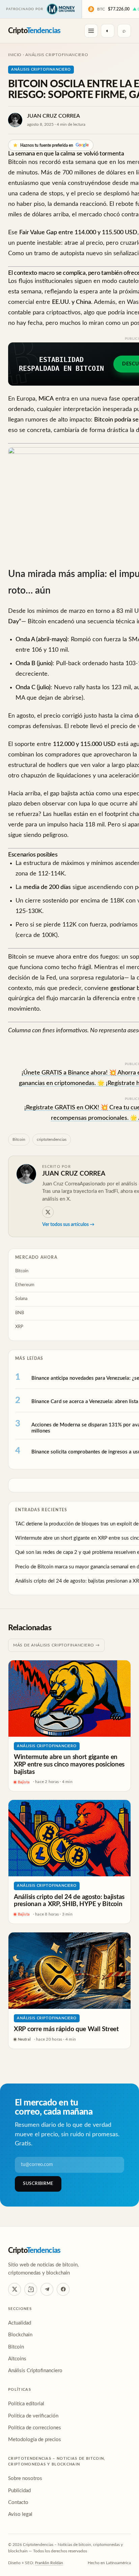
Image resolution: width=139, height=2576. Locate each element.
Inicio (15, 55)
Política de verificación (33, 2416)
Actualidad (20, 2323)
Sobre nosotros (25, 2478)
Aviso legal (20, 2514)
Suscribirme (38, 2184)
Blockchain (20, 2335)
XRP (19, 1327)
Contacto (18, 2502)
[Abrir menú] (91, 31)
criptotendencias (52, 1139)
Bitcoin (19, 1139)
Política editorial (26, 2404)
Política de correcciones (35, 2428)
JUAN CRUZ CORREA (53, 116)
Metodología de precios (35, 2440)
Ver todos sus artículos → (68, 1225)
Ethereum (25, 1285)
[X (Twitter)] (15, 2289)
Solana (21, 1299)
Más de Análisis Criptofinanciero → (56, 1645)
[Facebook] (63, 2289)
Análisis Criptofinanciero (57, 55)
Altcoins (17, 2359)
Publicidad (19, 2491)
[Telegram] (47, 2289)
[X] (48, 1212)
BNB (20, 1313)
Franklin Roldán (49, 2563)
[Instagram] (31, 2289)
